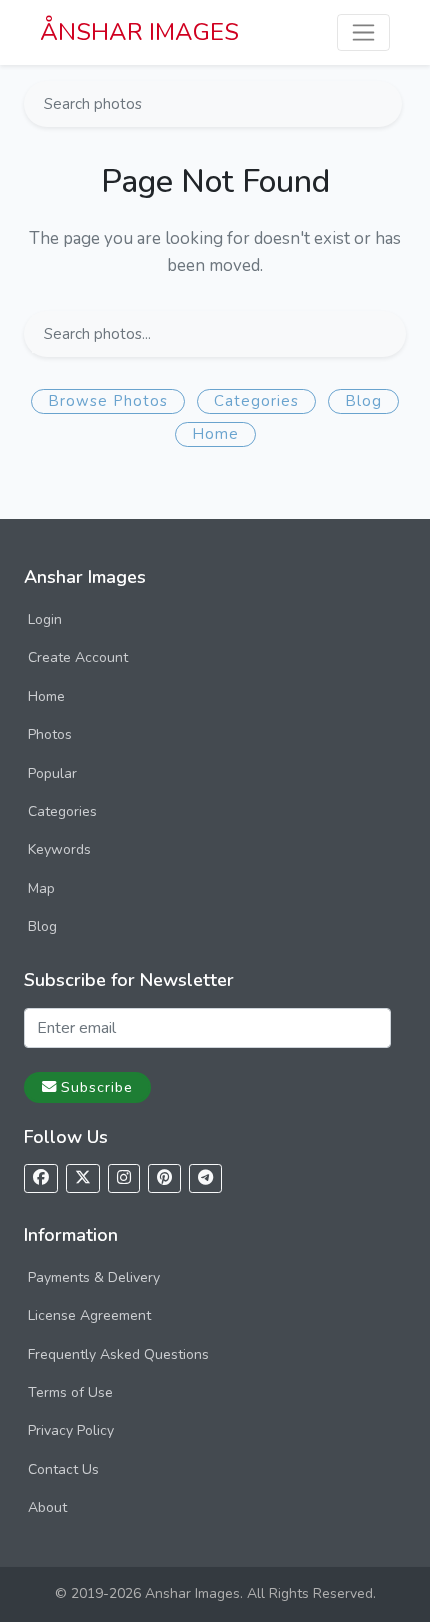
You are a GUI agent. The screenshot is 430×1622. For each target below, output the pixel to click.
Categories (256, 401)
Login (45, 619)
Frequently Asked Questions (118, 1354)
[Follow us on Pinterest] (164, 1178)
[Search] (385, 104)
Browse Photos (108, 401)
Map (41, 888)
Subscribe (97, 1087)
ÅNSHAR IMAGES (139, 32)
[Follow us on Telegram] (205, 1178)
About (47, 1507)
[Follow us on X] (83, 1178)
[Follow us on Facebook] (41, 1178)
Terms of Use (70, 1392)
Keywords (59, 849)
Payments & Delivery (94, 1277)
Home (215, 434)
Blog (363, 401)
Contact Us (63, 1469)
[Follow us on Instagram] (124, 1178)
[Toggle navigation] (363, 32)
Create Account (78, 657)
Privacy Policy (71, 1430)
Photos (50, 734)
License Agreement (89, 1315)
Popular (52, 773)
